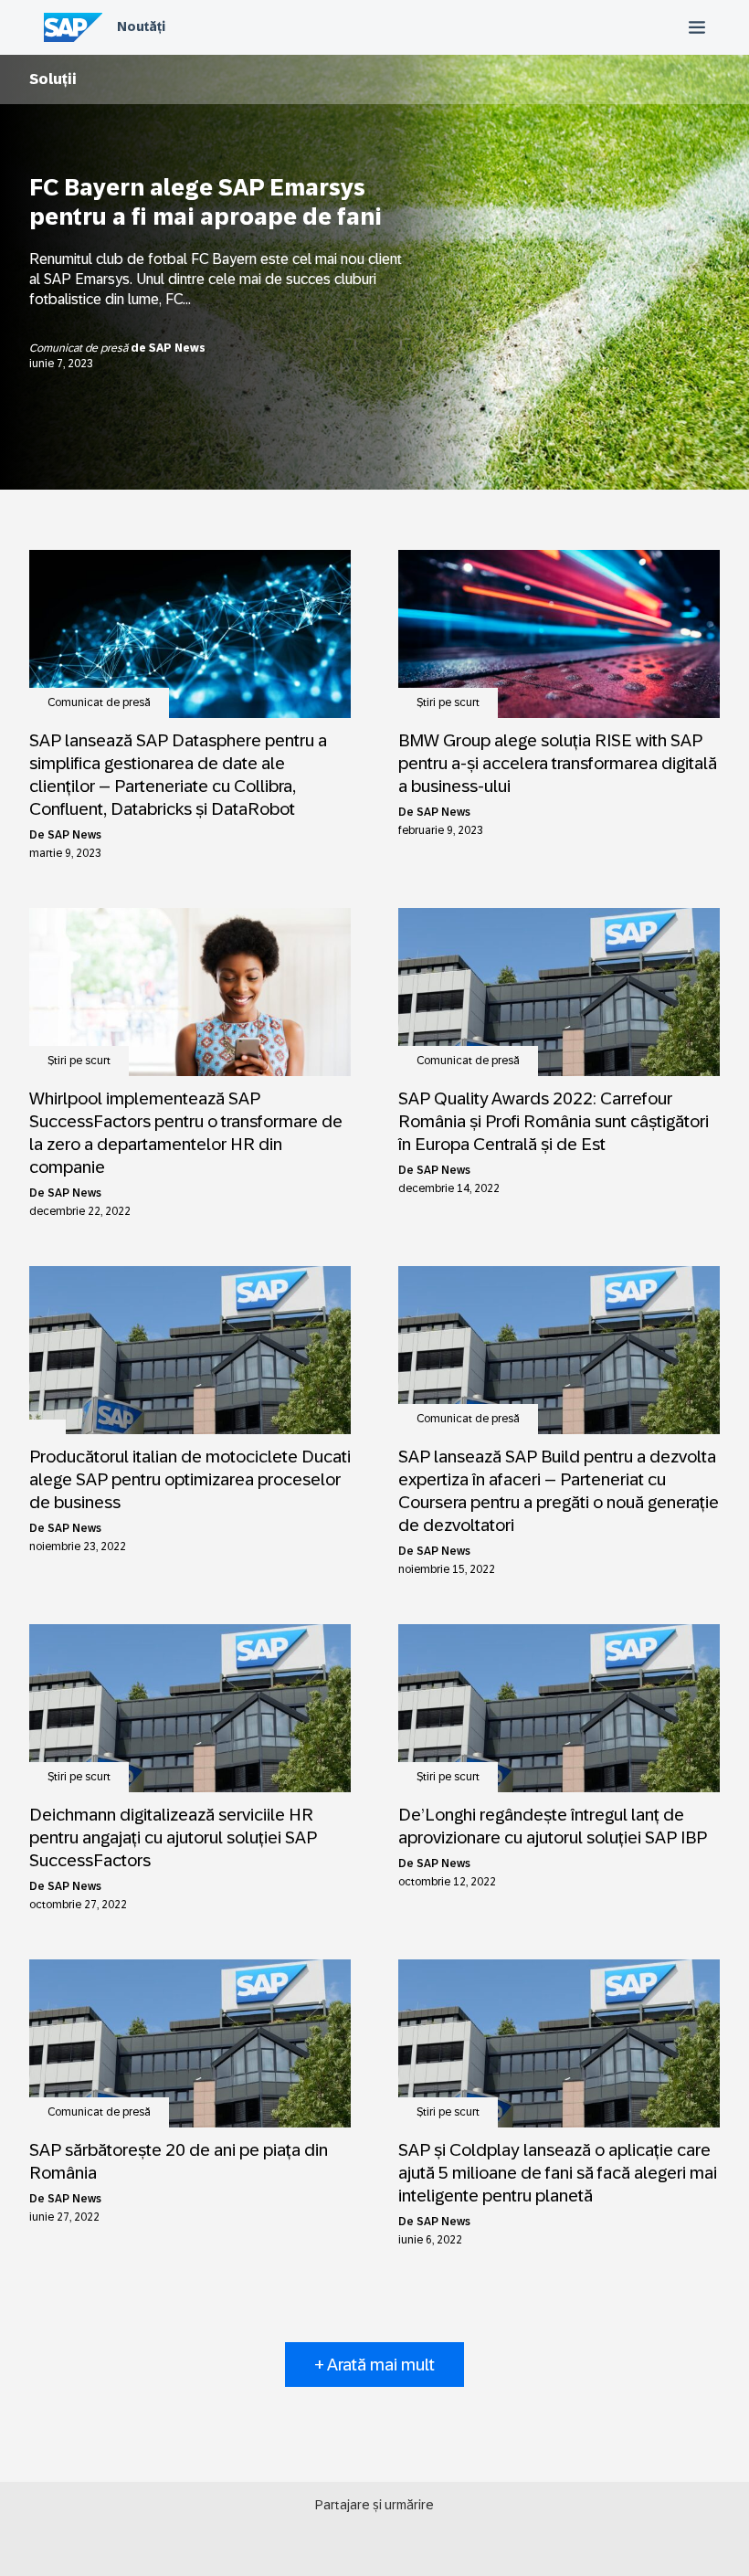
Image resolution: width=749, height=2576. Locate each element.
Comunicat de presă (80, 348)
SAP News (177, 348)
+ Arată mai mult (374, 2365)
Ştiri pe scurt (448, 702)
